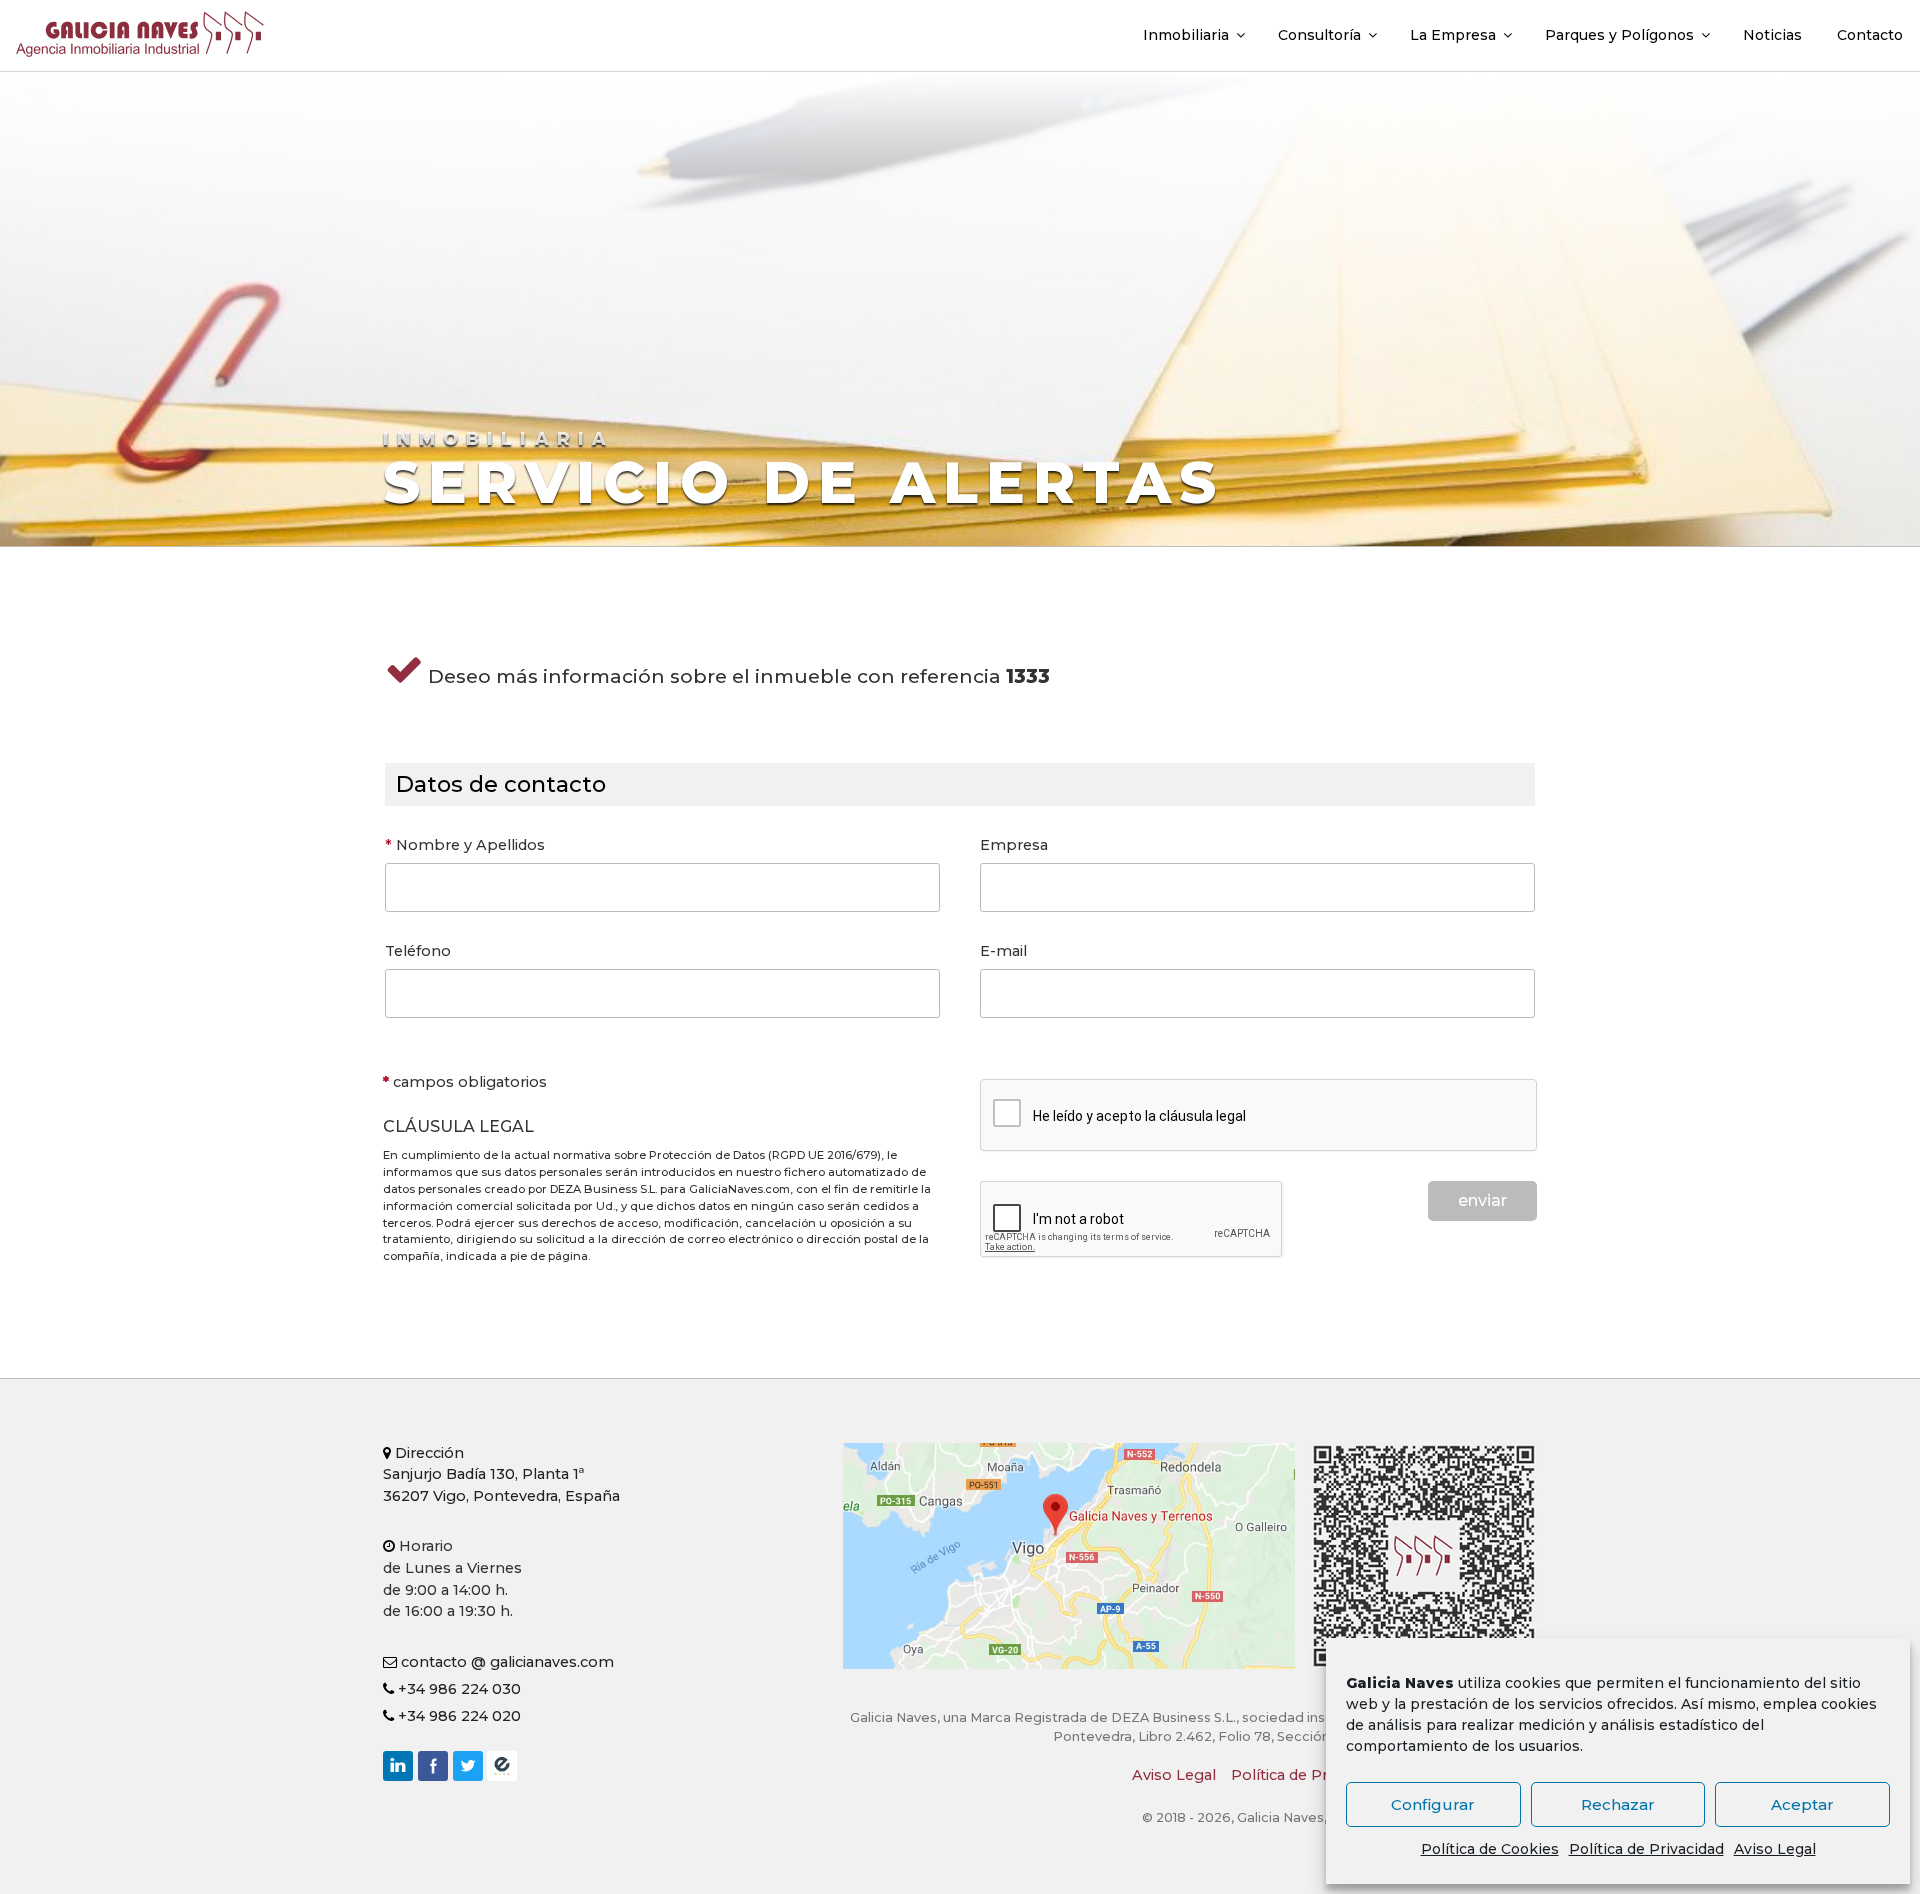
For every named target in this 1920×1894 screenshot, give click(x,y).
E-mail (1003, 951)
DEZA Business (502, 1766)
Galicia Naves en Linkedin (398, 1766)
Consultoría (1319, 35)
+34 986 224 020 (457, 1716)
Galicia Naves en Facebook (433, 1766)
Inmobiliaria (1186, 35)
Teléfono (418, 951)
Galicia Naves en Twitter (468, 1766)
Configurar (1433, 1804)
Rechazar (1618, 1804)
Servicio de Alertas (803, 482)
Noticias (1772, 35)
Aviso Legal (1775, 1849)
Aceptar (1802, 1804)
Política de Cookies (1490, 1849)
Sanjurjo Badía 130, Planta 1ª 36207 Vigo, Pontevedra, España (501, 1474)
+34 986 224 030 (457, 1689)
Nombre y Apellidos (465, 845)
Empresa (1014, 845)
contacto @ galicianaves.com (505, 1662)
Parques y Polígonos (1619, 35)
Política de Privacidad (1646, 1849)
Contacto (1870, 35)
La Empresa (1453, 35)
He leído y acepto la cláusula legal (1139, 1116)
